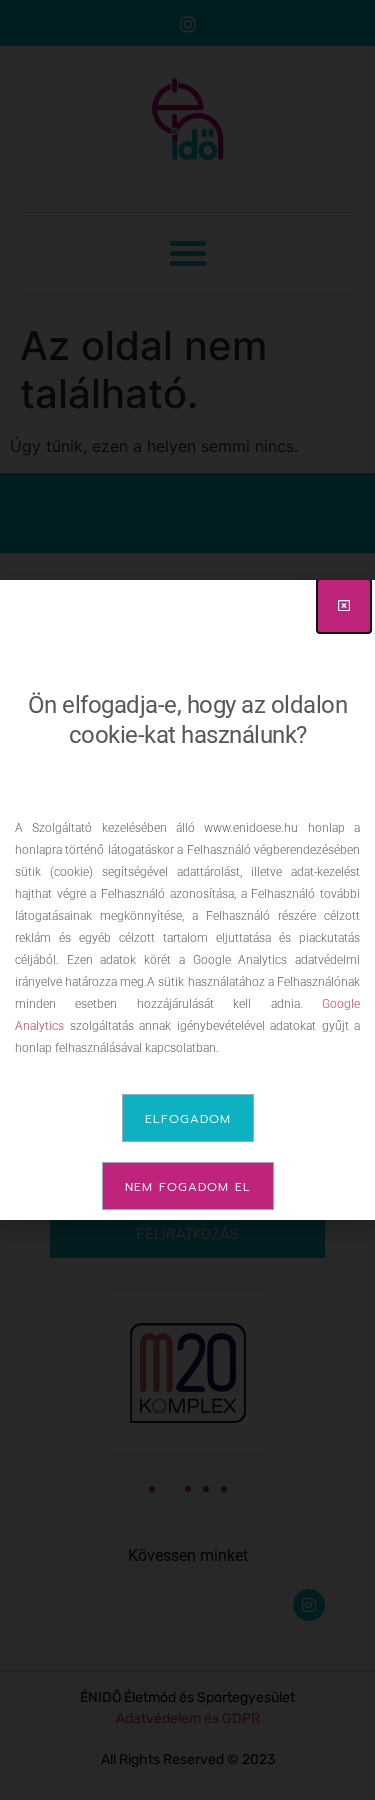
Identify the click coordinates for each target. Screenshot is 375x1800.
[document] (187, 900)
